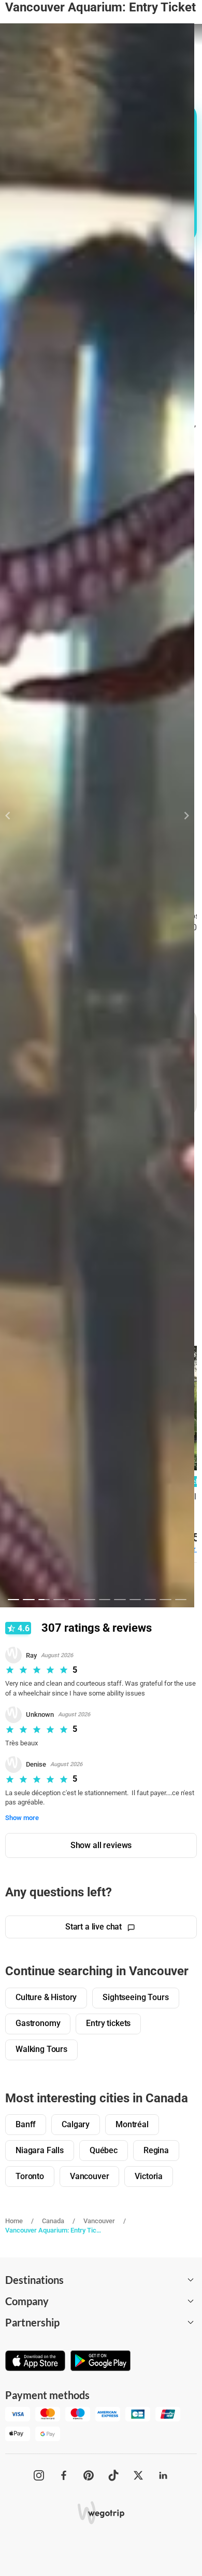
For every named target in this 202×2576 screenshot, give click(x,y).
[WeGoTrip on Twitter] (138, 2475)
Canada (53, 2221)
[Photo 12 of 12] (181, 1600)
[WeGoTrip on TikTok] (113, 2475)
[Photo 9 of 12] (135, 1600)
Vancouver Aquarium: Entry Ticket (53, 2230)
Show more (22, 1818)
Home (14, 2221)
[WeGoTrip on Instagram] (39, 2475)
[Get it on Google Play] (100, 2362)
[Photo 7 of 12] (105, 1600)
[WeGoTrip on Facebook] (64, 2475)
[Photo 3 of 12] (44, 1600)
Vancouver (99, 2221)
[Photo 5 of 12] (74, 1600)
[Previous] (14, 816)
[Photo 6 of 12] (90, 1600)
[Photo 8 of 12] (120, 1600)
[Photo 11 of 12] (165, 1600)
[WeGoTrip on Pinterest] (89, 2475)
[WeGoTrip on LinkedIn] (163, 2475)
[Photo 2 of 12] (28, 1600)
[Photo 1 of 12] (13, 1600)
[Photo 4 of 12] (59, 1600)
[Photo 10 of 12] (150, 1600)
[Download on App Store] (35, 2362)
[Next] (181, 816)
